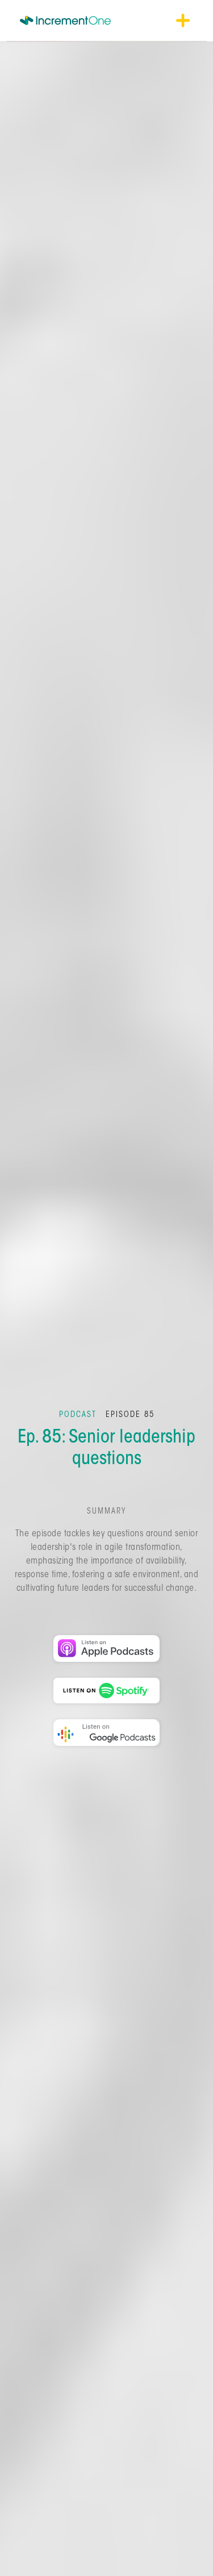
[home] (65, 20)
